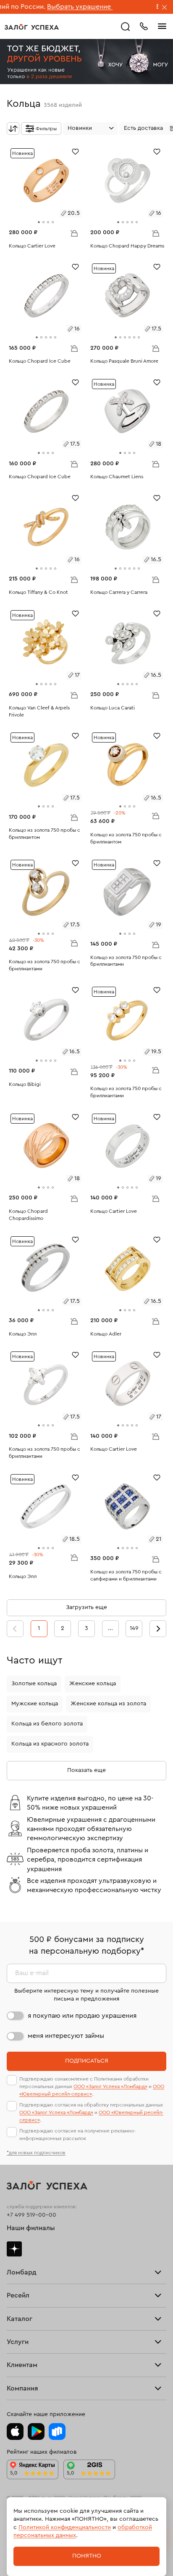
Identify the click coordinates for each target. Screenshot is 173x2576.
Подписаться (87, 2061)
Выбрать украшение (45, 7)
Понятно (87, 2556)
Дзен (14, 2249)
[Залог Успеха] (32, 27)
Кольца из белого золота (47, 1724)
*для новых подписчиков (36, 2153)
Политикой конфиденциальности (65, 2527)
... (110, 1628)
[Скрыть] (165, 8)
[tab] (39, 222)
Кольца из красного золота (50, 1744)
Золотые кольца (34, 1684)
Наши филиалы (31, 2228)
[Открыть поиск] (126, 27)
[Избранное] (75, 151)
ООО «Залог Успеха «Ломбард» (110, 2086)
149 (134, 1628)
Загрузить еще (86, 1607)
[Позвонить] (144, 26)
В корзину (74, 233)
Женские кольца (93, 1684)
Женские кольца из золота (108, 1704)
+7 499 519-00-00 (31, 2215)
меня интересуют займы (66, 2036)
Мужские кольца (35, 1704)
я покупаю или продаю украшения (82, 2016)
